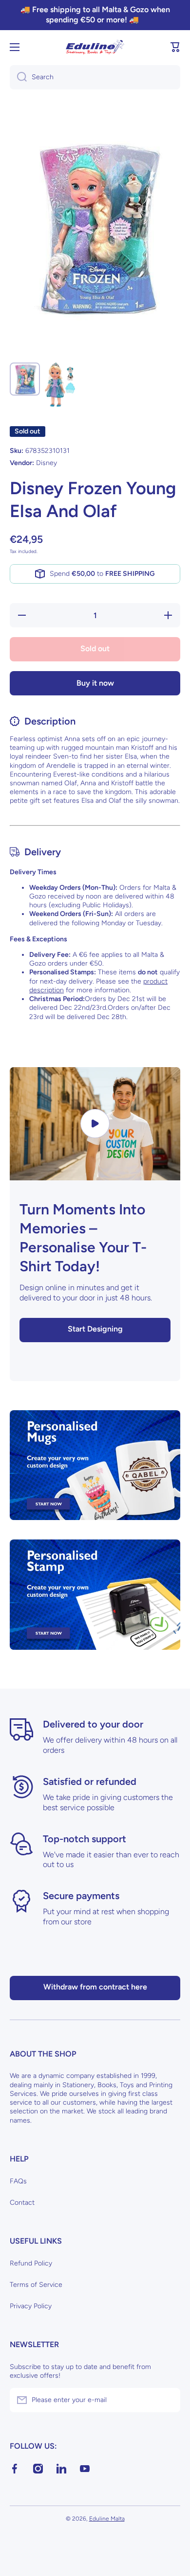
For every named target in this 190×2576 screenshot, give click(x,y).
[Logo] (95, 47)
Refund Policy (31, 2263)
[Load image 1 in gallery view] (25, 379)
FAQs (18, 2181)
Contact (22, 2203)
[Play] (95, 1124)
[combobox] (95, 77)
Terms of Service (36, 2285)
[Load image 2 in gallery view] (60, 385)
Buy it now (95, 683)
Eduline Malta (107, 2519)
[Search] (18, 77)
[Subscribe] (168, 2400)
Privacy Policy (31, 2306)
